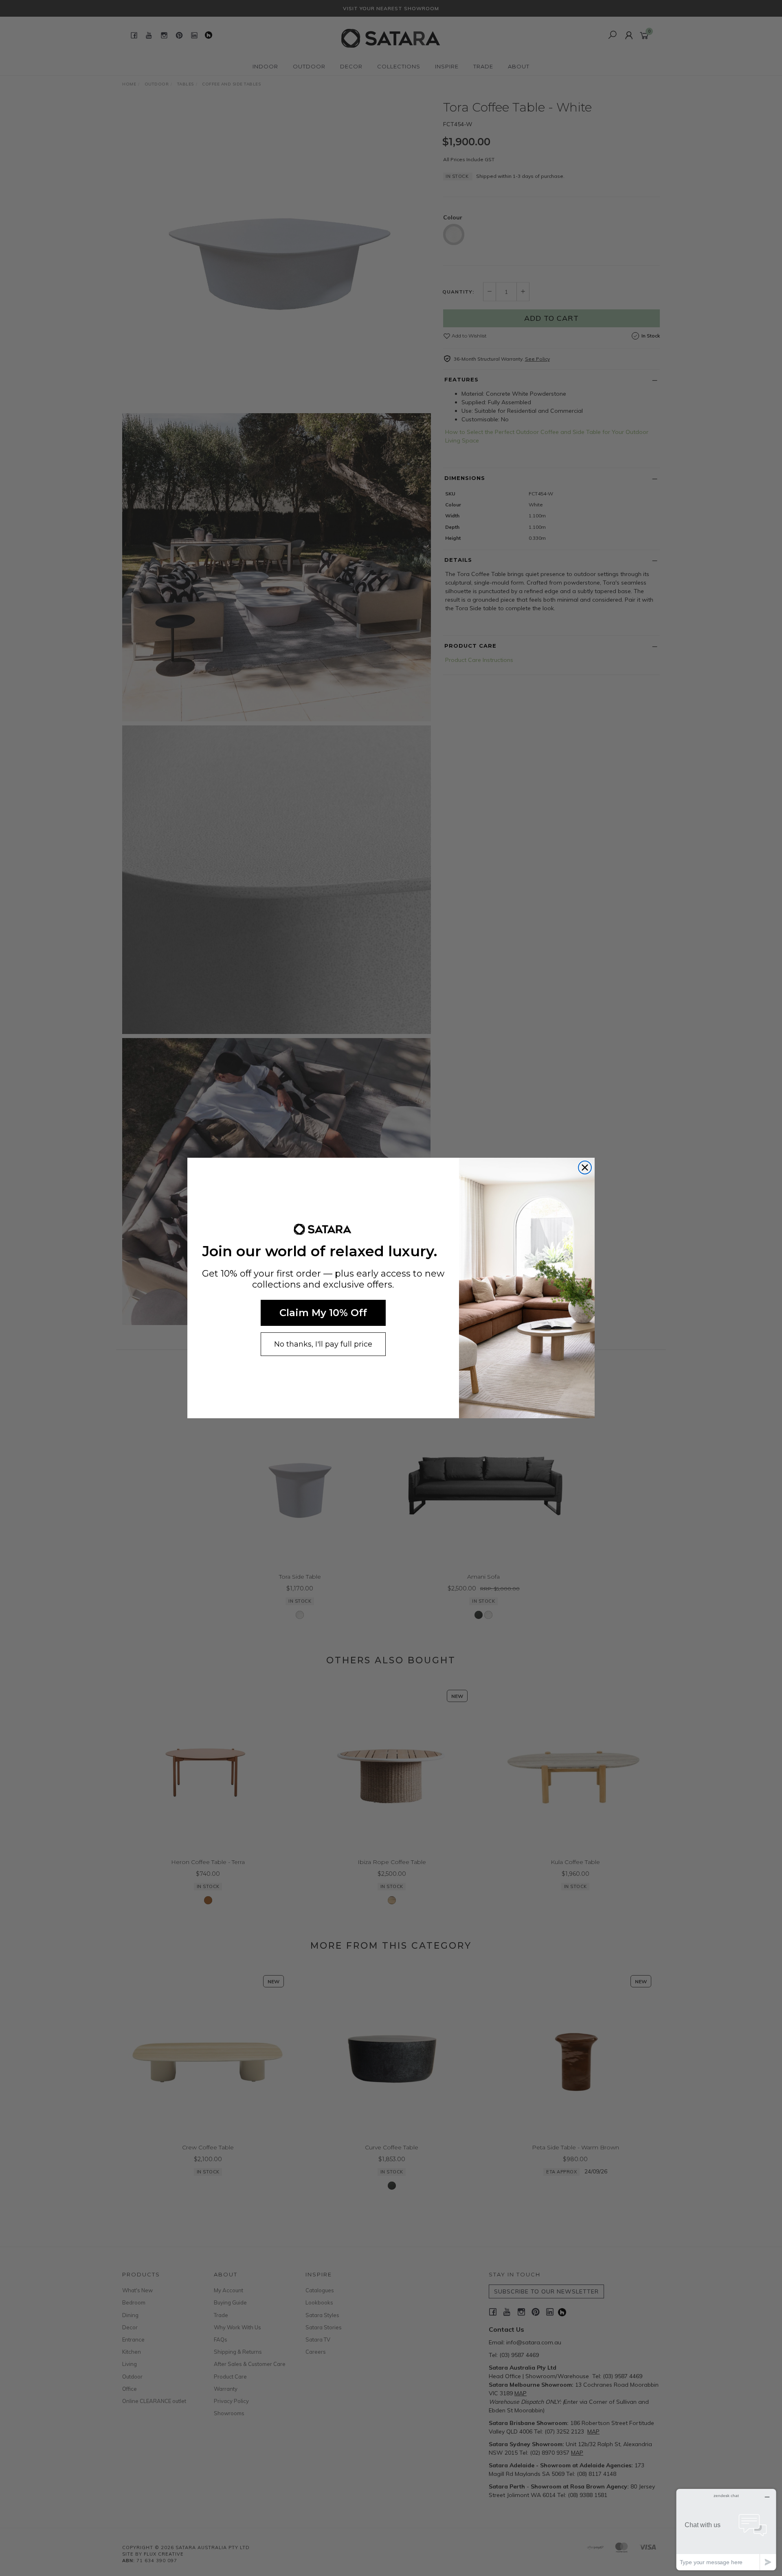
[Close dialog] (585, 1168)
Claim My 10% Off (323, 1313)
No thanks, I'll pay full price (323, 1344)
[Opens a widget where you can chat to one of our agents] (726, 2529)
